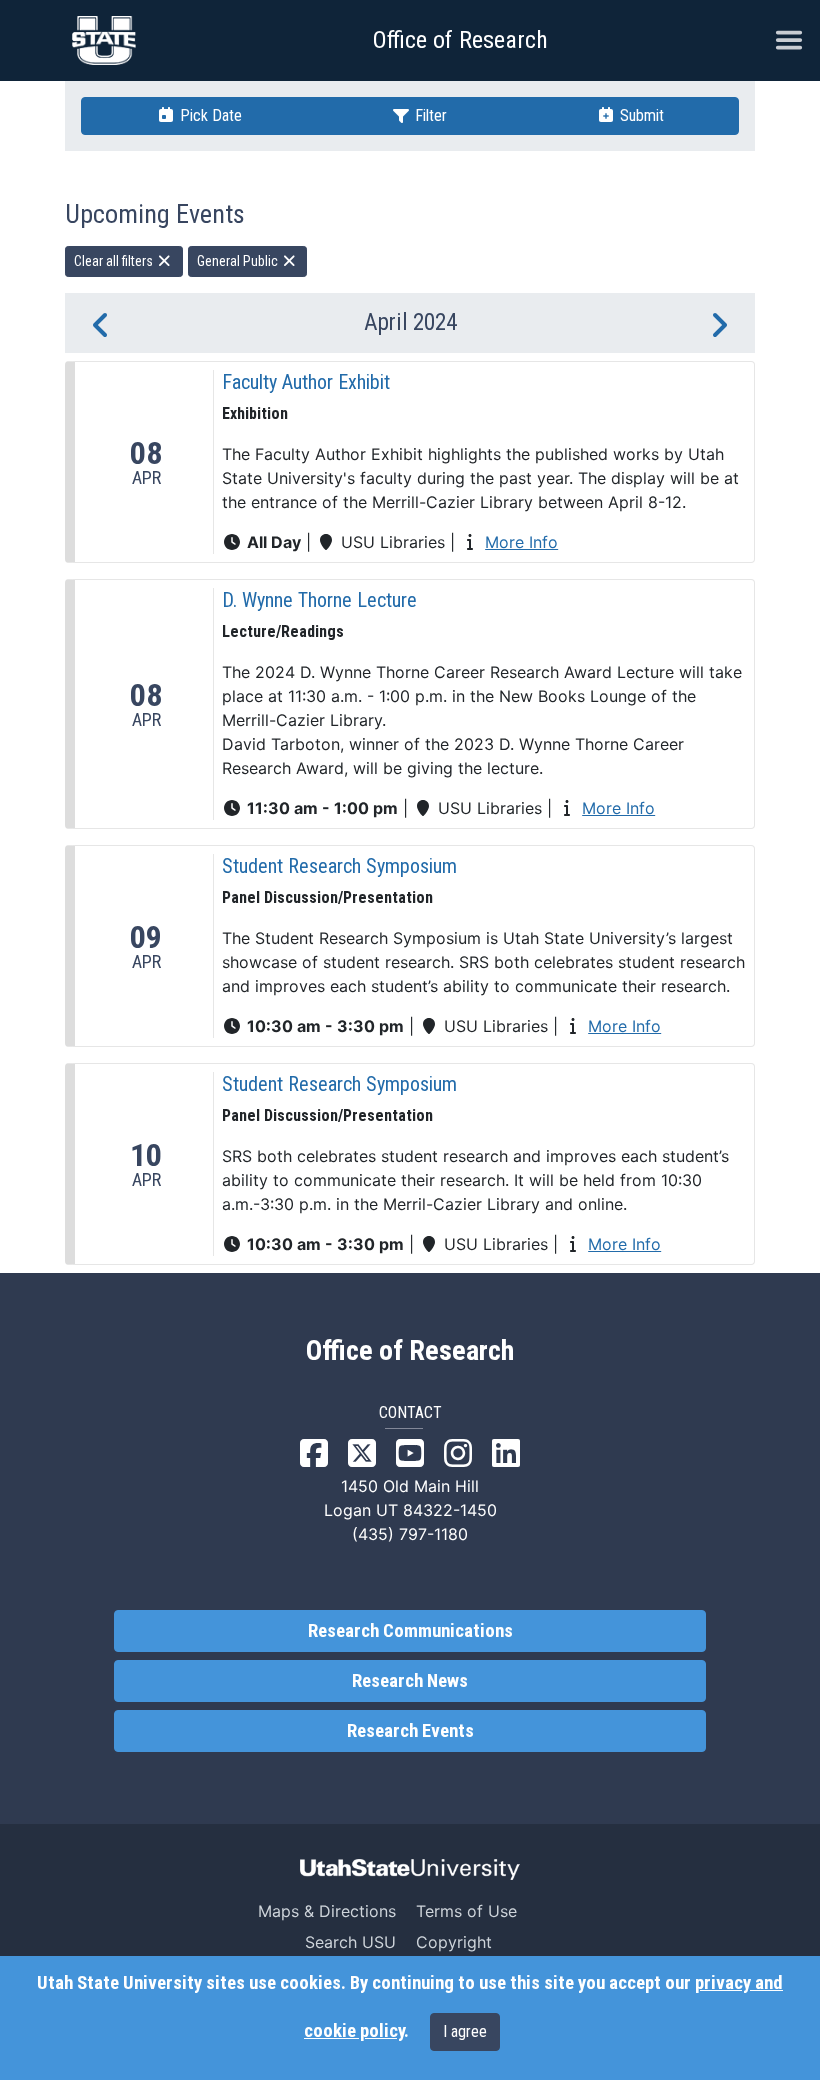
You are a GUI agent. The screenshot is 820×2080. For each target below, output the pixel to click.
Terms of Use (466, 1911)
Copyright (454, 1942)
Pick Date (209, 115)
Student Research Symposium (339, 866)
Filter (429, 115)
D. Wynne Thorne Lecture (319, 600)
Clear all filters (115, 261)
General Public (239, 261)
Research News (410, 1681)
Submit (640, 115)
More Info (521, 542)
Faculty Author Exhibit (306, 382)
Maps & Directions (327, 1911)
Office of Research (460, 40)
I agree (465, 2031)
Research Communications (410, 1631)
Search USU (350, 1942)
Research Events (410, 1731)
